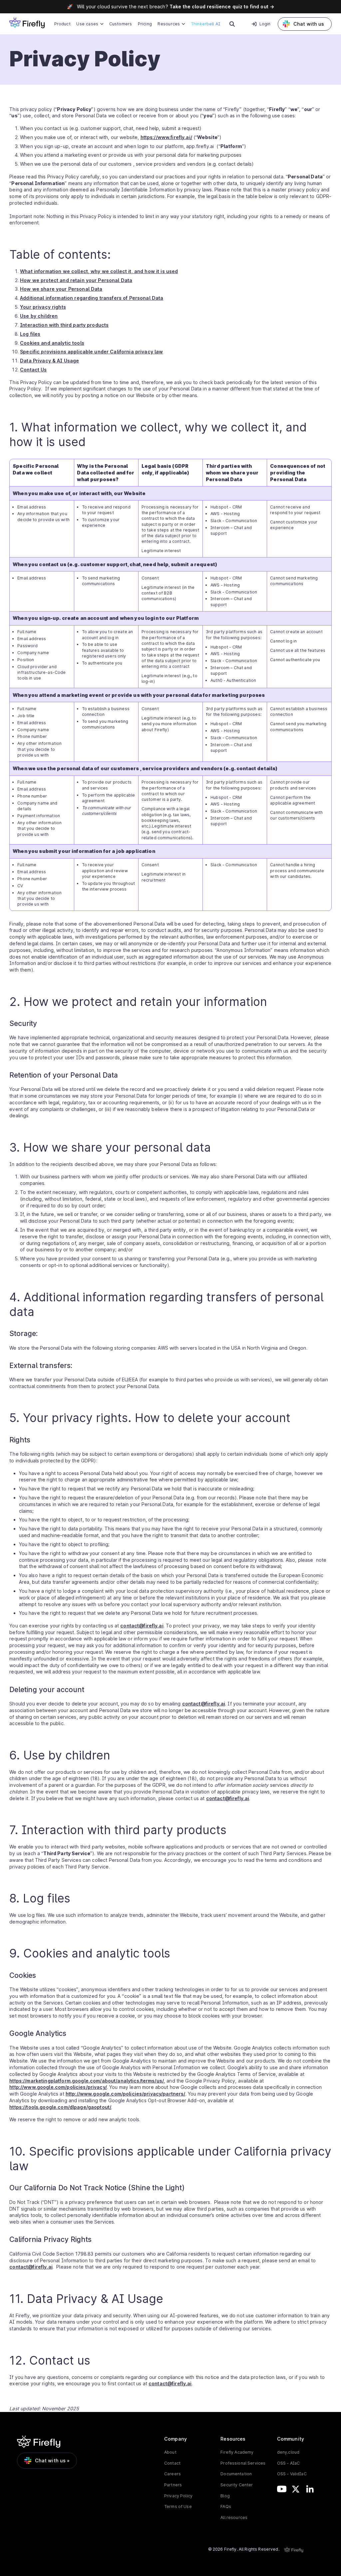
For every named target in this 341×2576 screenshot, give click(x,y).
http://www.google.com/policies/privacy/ (58, 2087)
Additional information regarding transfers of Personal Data (92, 298)
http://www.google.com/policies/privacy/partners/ (126, 2094)
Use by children (39, 316)
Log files (30, 334)
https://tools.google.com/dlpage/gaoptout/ (60, 2107)
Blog (225, 2496)
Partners (173, 2485)
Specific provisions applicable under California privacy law (91, 352)
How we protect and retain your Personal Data (76, 280)
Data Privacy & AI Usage (49, 361)
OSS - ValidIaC (292, 2474)
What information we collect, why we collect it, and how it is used (99, 271)
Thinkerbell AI (205, 24)
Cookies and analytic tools (52, 343)
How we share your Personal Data (61, 289)
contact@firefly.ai (142, 1626)
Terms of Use (178, 2506)
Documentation (236, 2474)
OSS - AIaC (288, 2463)
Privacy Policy (178, 2496)
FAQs (226, 2506)
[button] (90, 24)
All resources (234, 2517)
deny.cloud (288, 2452)
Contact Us (33, 370)
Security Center (237, 2485)
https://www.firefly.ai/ (166, 137)
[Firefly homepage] (27, 23)
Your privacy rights (43, 307)
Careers (172, 2474)
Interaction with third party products (64, 325)
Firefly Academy (237, 2452)
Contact (172, 2463)
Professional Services (243, 2463)
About (170, 2452)
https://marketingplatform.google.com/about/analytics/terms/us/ (87, 2081)
